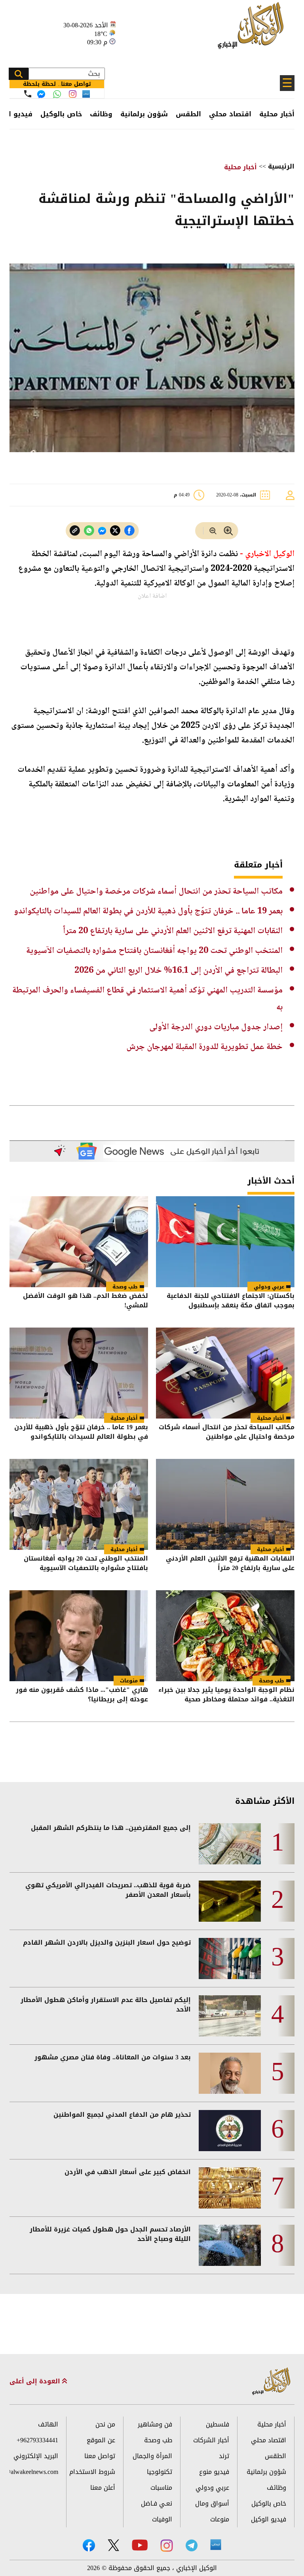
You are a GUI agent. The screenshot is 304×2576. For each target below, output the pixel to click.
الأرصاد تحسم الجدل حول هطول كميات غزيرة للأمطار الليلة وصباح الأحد (110, 2234)
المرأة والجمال (152, 2456)
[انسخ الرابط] (75, 531)
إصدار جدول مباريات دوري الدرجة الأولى (216, 1027)
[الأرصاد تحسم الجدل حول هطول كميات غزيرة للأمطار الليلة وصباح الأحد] (230, 2245)
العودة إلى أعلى (36, 2381)
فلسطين (218, 2424)
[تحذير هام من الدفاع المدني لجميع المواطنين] (230, 2131)
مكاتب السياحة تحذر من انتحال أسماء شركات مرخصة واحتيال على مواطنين (156, 892)
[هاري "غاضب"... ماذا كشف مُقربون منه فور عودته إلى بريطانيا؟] (79, 1636)
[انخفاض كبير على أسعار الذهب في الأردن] (230, 2188)
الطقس (188, 114)
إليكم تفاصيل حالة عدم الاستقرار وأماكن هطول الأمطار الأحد (106, 2005)
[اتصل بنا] (28, 94)
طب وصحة (125, 1287)
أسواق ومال (212, 2503)
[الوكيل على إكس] (113, 2545)
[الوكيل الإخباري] (253, 30)
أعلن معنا (103, 2488)
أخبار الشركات (211, 2440)
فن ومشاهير (155, 2424)
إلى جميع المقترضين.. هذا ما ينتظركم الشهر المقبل (111, 1828)
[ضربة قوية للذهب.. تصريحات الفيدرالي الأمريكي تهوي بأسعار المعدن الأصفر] (230, 1901)
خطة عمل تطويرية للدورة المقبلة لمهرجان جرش (204, 1047)
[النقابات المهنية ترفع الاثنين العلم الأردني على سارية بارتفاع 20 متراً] (225, 1504)
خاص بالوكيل (61, 114)
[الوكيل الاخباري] (272, 2382)
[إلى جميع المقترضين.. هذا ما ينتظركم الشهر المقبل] (230, 1844)
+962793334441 (37, 2440)
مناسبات (161, 2488)
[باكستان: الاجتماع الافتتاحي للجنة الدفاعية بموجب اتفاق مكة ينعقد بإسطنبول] (225, 1242)
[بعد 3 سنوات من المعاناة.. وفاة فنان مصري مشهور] (230, 2073)
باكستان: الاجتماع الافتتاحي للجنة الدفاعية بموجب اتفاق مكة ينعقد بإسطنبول (231, 1301)
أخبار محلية (277, 114)
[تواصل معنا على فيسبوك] (41, 94)
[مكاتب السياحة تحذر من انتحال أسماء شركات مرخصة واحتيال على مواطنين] (225, 1373)
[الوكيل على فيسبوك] (89, 2545)
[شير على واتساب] (89, 531)
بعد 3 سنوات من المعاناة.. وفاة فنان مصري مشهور (113, 2057)
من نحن (105, 2424)
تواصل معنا (100, 2456)
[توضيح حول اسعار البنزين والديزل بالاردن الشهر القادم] (230, 1959)
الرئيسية (281, 166)
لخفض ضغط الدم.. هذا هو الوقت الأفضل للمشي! (85, 1301)
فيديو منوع (214, 2472)
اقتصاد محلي (230, 114)
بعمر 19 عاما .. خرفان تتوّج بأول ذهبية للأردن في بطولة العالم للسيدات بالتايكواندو (148, 911)
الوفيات (162, 2519)
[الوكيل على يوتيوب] (140, 2545)
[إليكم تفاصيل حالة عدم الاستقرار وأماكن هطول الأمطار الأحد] (230, 2016)
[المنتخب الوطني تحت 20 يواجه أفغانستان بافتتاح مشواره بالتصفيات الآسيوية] (79, 1504)
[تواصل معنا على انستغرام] (73, 94)
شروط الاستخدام (92, 2472)
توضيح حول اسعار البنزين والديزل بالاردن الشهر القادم (107, 1943)
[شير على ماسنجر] (102, 531)
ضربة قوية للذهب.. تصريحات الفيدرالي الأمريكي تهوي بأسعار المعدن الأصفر (108, 1890)
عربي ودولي (269, 1287)
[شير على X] (115, 531)
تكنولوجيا (160, 2472)
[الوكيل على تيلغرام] (192, 2545)
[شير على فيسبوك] (129, 531)
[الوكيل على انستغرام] (167, 2546)
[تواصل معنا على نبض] (86, 94)
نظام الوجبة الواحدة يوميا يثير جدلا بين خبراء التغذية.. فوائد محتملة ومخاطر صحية (226, 1695)
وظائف (101, 114)
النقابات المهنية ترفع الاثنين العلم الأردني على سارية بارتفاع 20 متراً (173, 931)
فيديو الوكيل (269, 2519)
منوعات (129, 1681)
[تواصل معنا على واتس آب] (57, 94)
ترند (224, 2456)
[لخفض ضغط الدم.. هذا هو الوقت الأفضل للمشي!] (79, 1242)
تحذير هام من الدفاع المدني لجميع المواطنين (122, 2115)
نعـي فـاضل (157, 2503)
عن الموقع (101, 2440)
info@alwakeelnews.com (34, 2472)
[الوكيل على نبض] (216, 2545)
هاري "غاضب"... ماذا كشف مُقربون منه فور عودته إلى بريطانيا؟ (82, 1695)
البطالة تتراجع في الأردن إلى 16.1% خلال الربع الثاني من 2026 (179, 971)
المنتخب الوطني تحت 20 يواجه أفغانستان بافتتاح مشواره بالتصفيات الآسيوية (154, 951)
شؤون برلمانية (144, 114)
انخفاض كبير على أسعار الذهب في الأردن (128, 2172)
